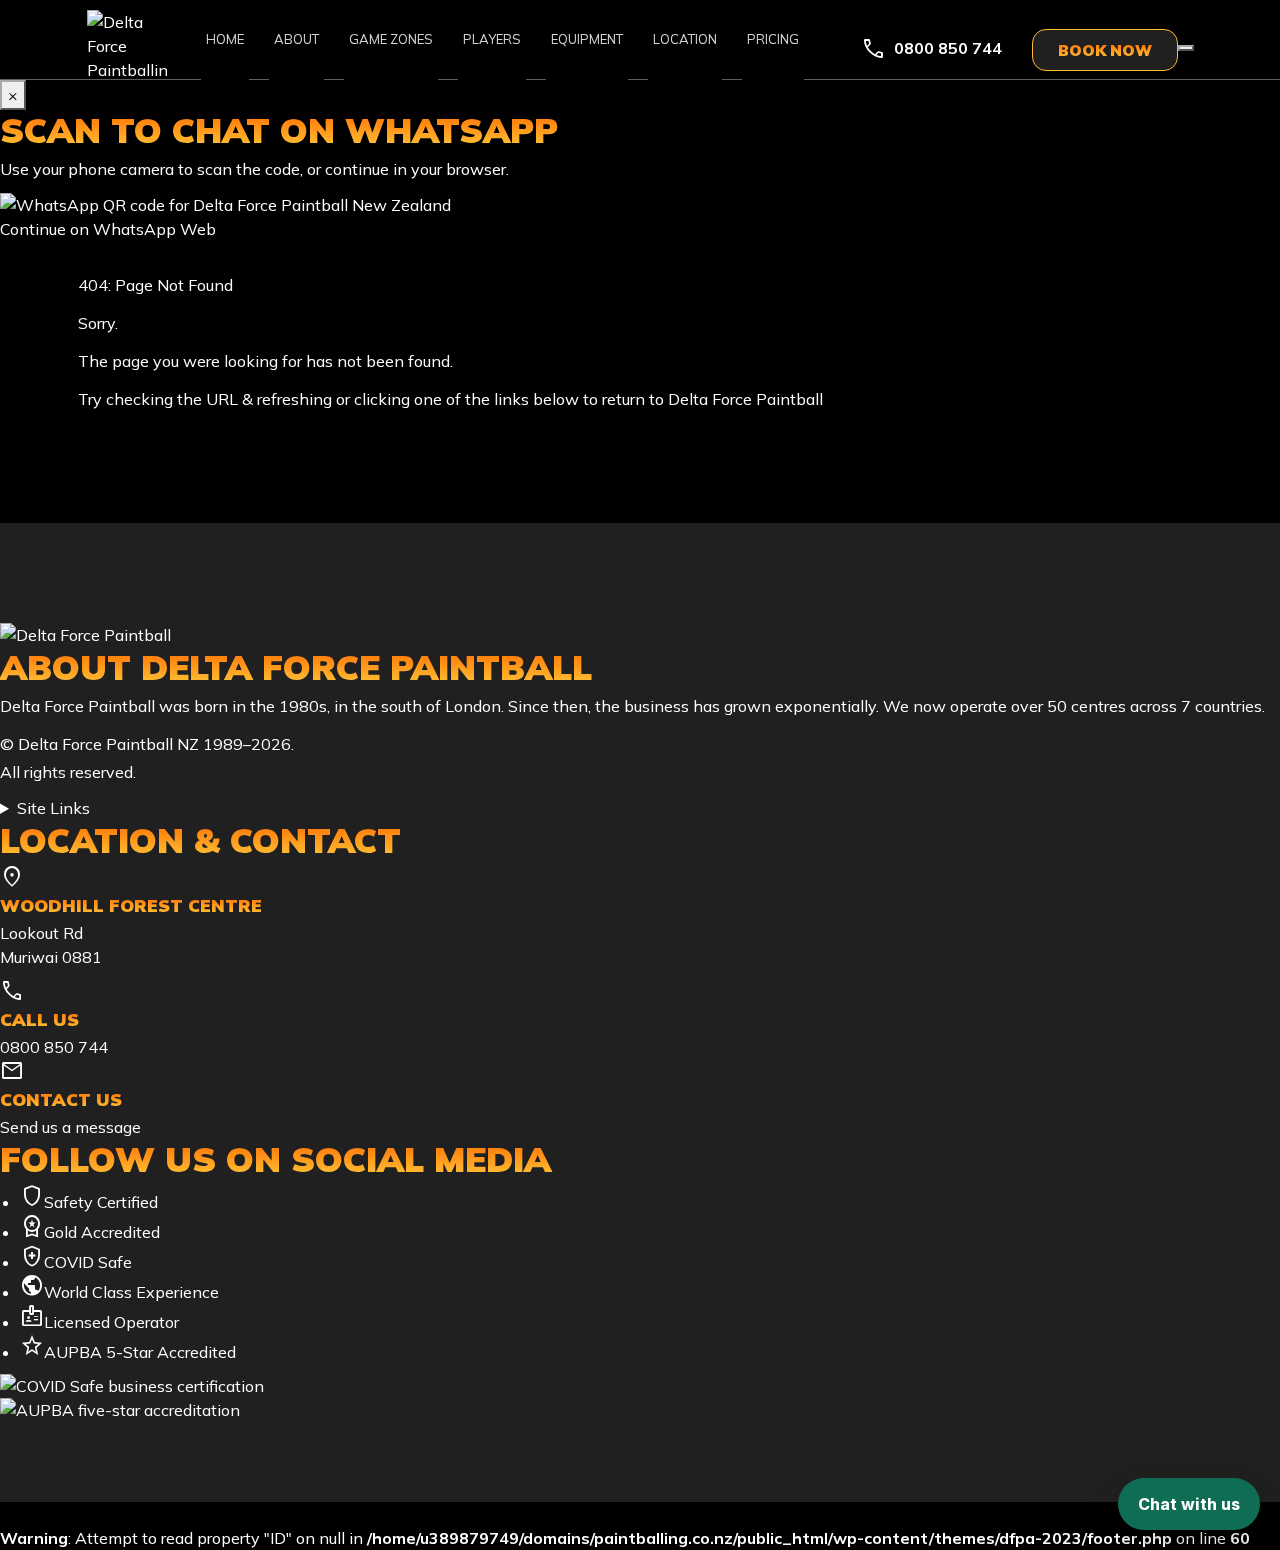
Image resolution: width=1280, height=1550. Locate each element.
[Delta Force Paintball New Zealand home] (640, 635)
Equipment (587, 39)
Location (685, 39)
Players (492, 39)
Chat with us (1189, 1504)
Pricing (773, 39)
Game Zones (391, 39)
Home (225, 39)
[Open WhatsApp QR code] (1186, 48)
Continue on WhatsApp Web (108, 229)
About (296, 39)
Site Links (53, 808)
